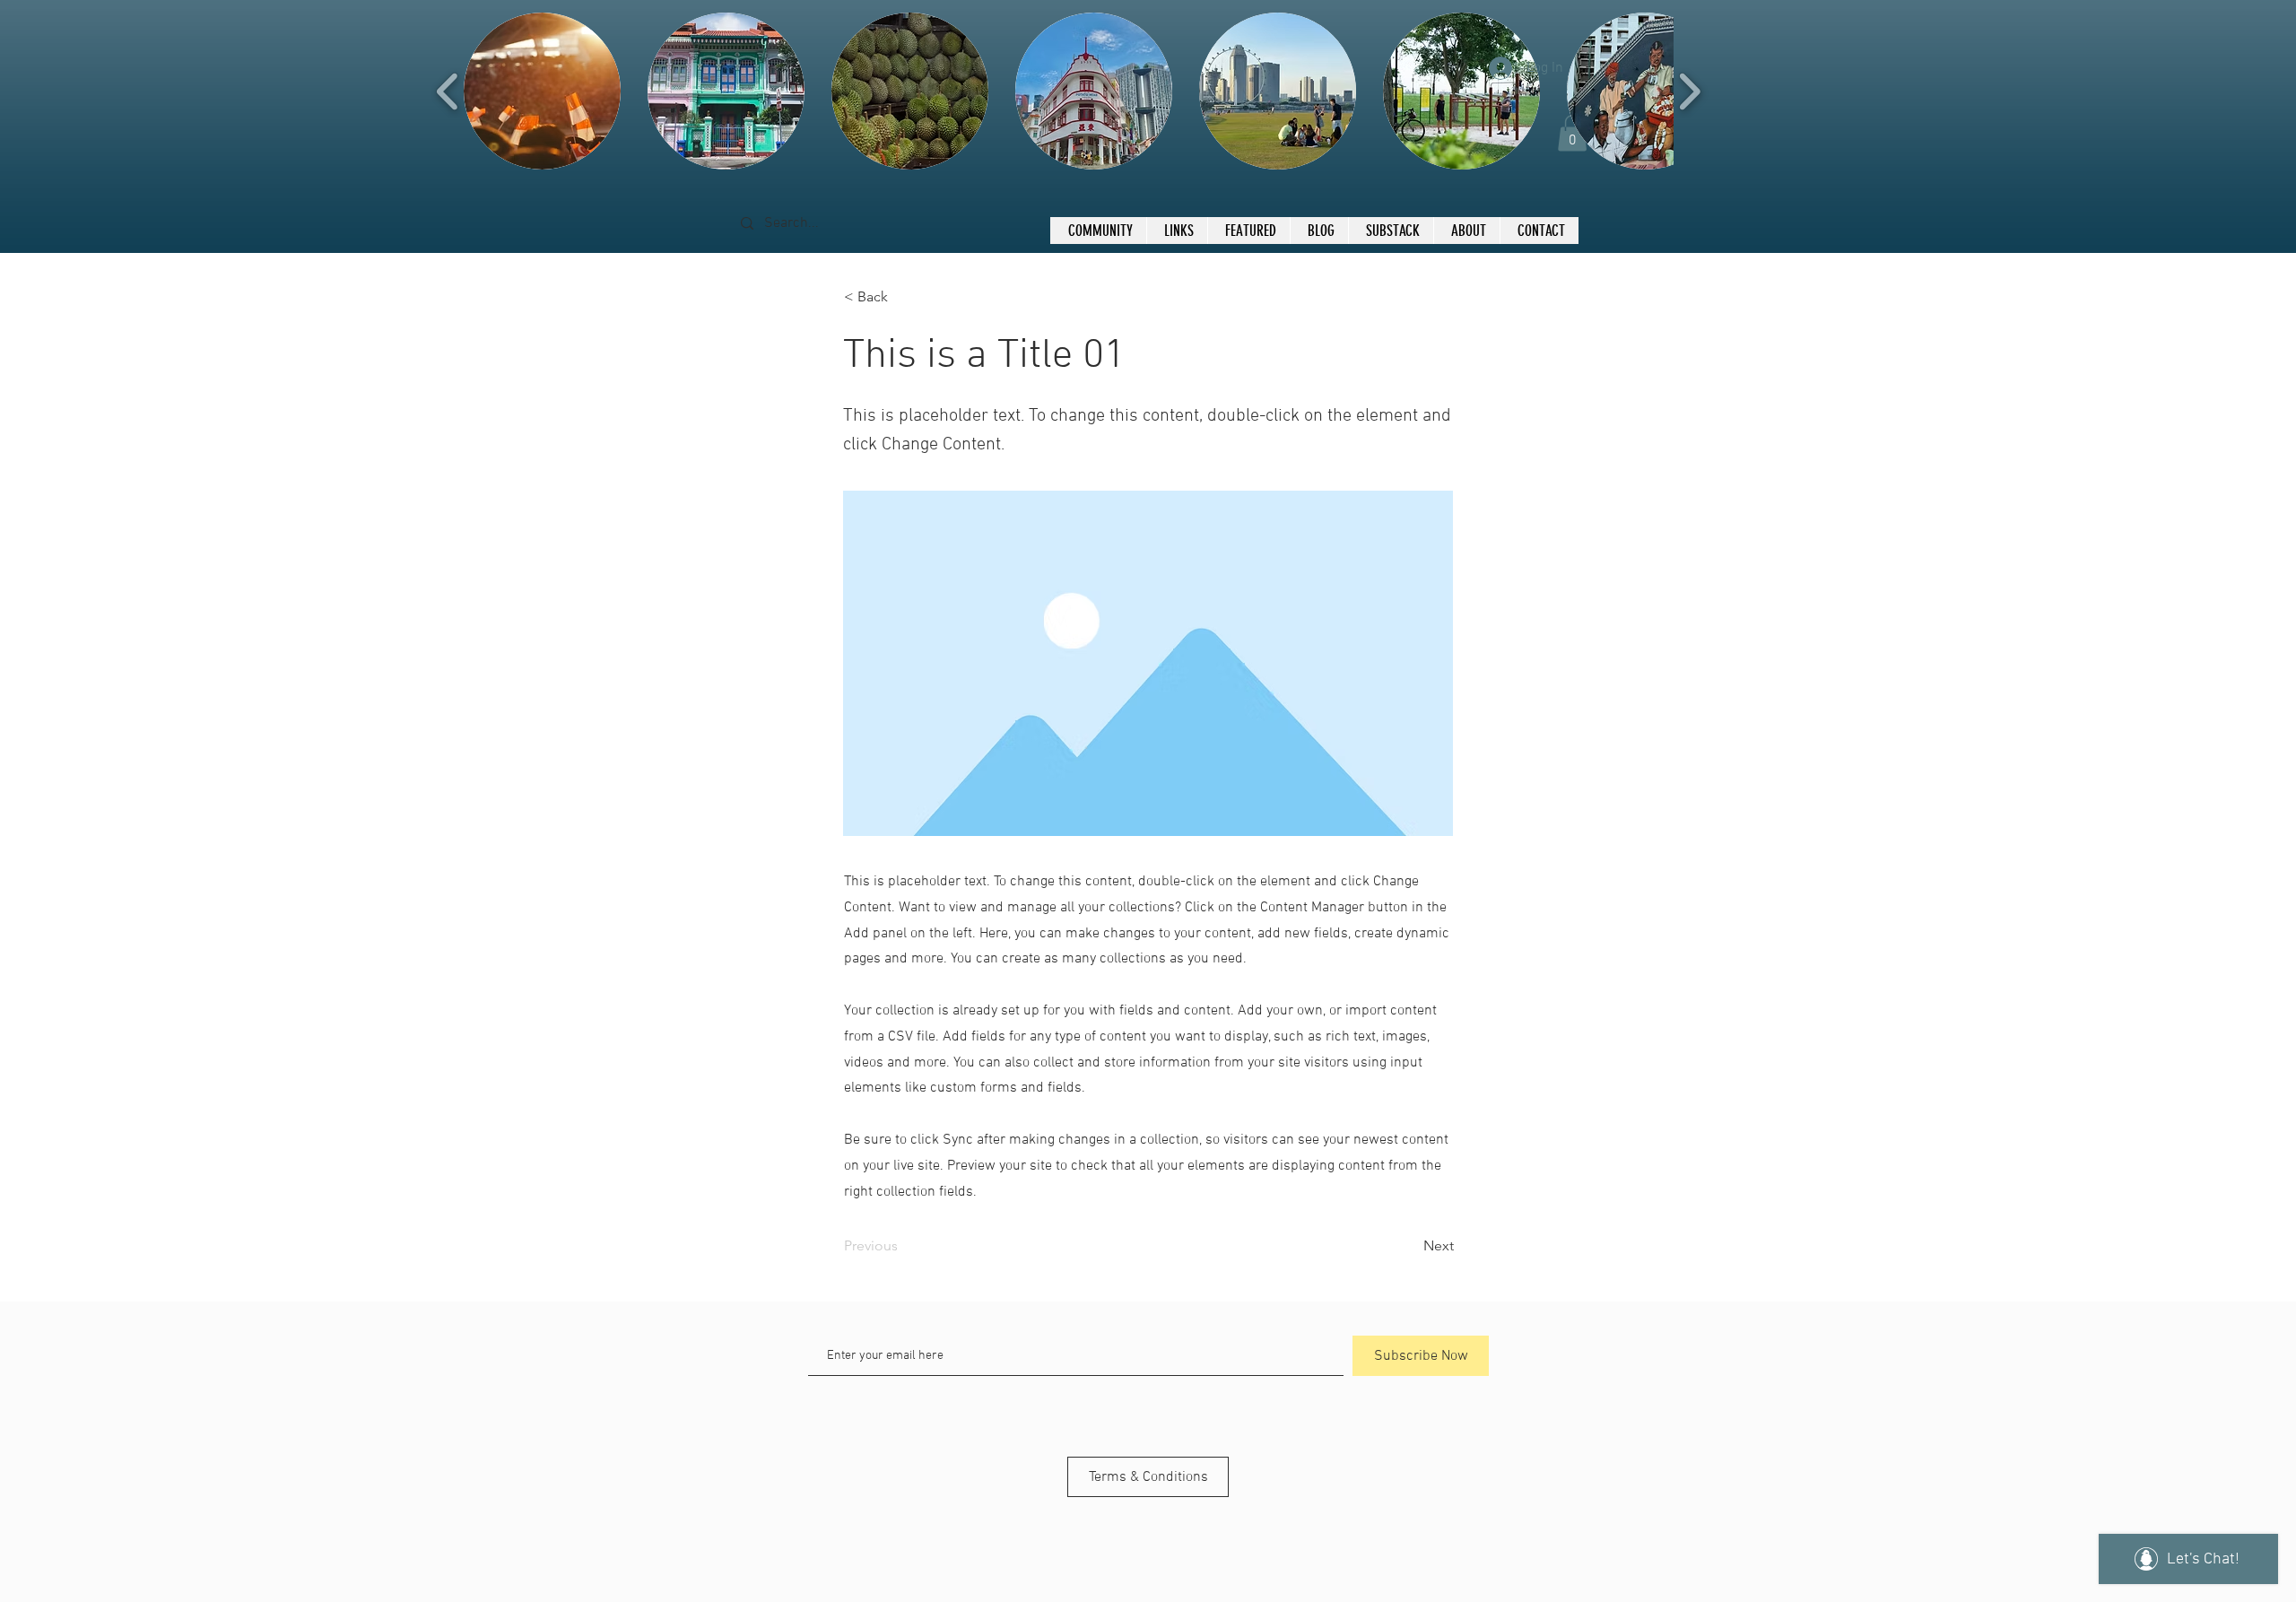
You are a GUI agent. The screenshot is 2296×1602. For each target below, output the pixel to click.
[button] (542, 91)
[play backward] (448, 91)
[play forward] (1689, 91)
